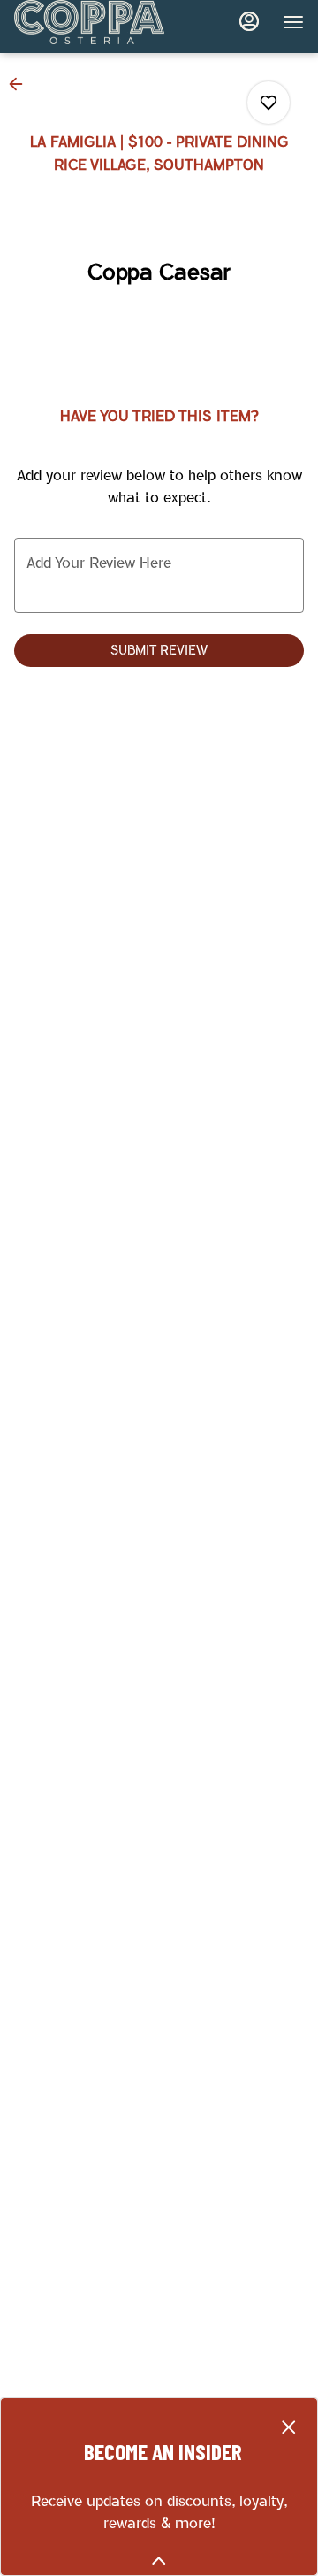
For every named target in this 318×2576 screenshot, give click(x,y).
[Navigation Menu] (293, 22)
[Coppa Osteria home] (94, 22)
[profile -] (249, 21)
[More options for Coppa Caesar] (269, 103)
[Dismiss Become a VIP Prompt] (289, 2427)
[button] (21, 84)
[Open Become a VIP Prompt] (159, 2561)
